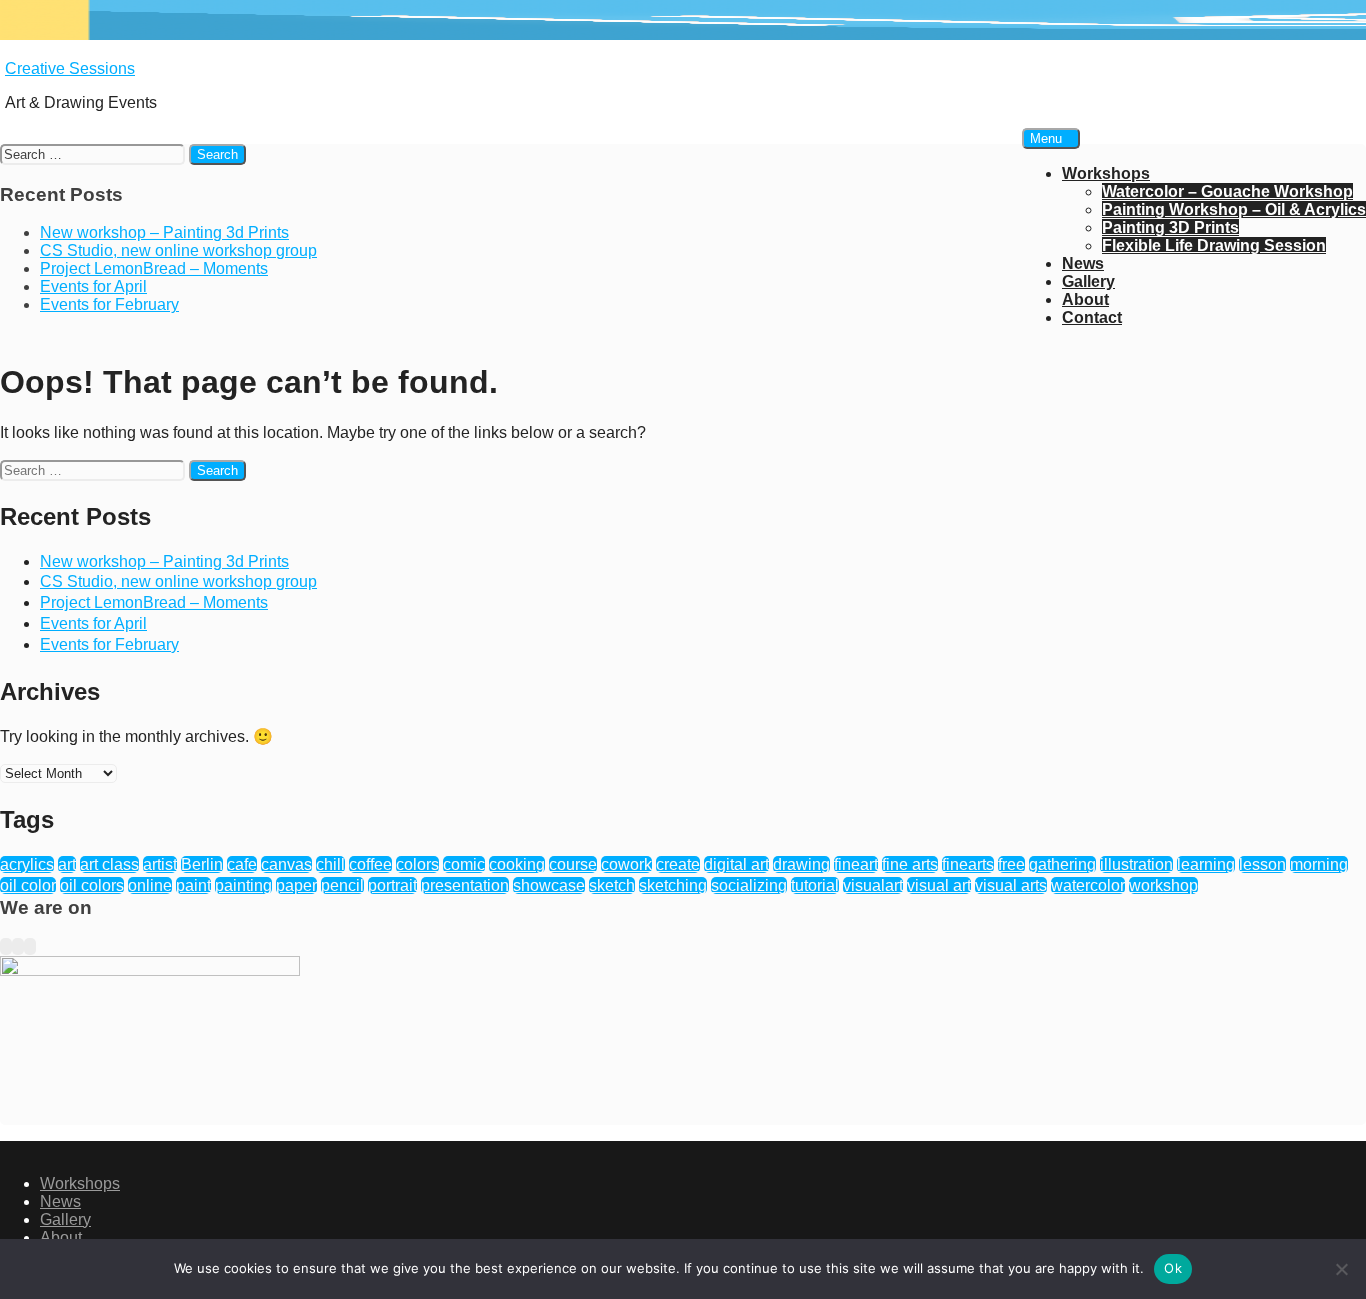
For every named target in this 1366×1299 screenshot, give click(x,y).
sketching (673, 885)
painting (243, 885)
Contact (1092, 317)
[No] (1341, 1269)
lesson (1262, 864)
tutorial (815, 885)
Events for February (109, 644)
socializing (749, 885)
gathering (1062, 864)
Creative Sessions (70, 68)
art (67, 864)
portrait (392, 885)
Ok (1173, 1268)
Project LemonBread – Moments (154, 602)
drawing (801, 864)
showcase (549, 885)
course (573, 864)
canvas (286, 864)
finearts (968, 864)
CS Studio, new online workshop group (178, 581)
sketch (612, 885)
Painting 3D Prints (1170, 227)
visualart (873, 885)
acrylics (27, 864)
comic (464, 864)
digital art (736, 864)
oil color (28, 885)
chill (330, 864)
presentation (465, 885)
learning (1206, 864)
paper (296, 885)
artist (160, 864)
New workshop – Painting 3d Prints (164, 561)
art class (109, 864)
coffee (370, 864)
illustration (1136, 864)
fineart (856, 864)
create (678, 864)
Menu (1046, 138)
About (1085, 299)
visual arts (1011, 885)
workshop (1163, 885)
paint (193, 885)
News (1083, 263)
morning (1319, 864)
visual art (939, 885)
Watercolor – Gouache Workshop (1227, 191)
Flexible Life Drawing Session (1214, 245)
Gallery (1088, 281)
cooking (517, 864)
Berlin (202, 864)
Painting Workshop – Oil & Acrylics (1234, 209)
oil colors (92, 885)
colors (417, 864)
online (150, 885)
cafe (242, 864)
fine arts (910, 864)
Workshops (1106, 173)
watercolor (1088, 885)
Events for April (93, 623)
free (1011, 864)
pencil (342, 885)
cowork (626, 864)
